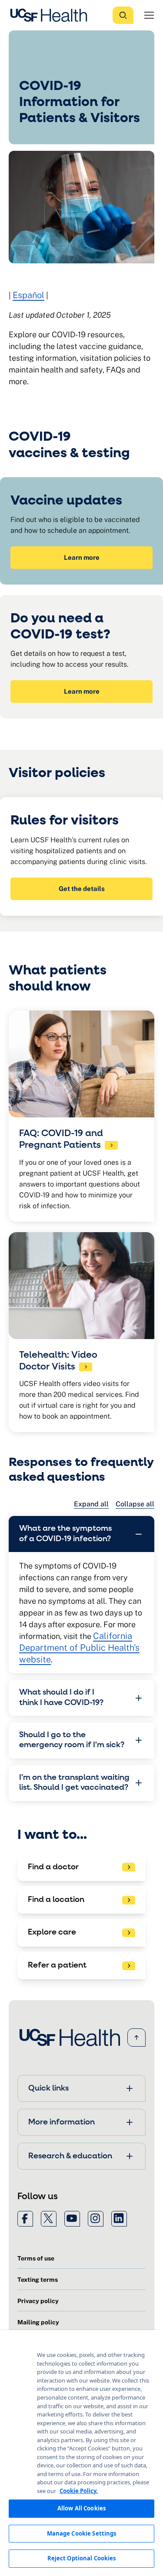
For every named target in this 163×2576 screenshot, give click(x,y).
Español (28, 295)
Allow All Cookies (81, 2508)
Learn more (82, 557)
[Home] (51, 15)
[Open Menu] (149, 15)
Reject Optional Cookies (82, 2558)
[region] (81, 2453)
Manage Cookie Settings (82, 2533)
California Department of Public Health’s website (79, 1648)
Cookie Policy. (79, 2491)
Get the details (82, 889)
